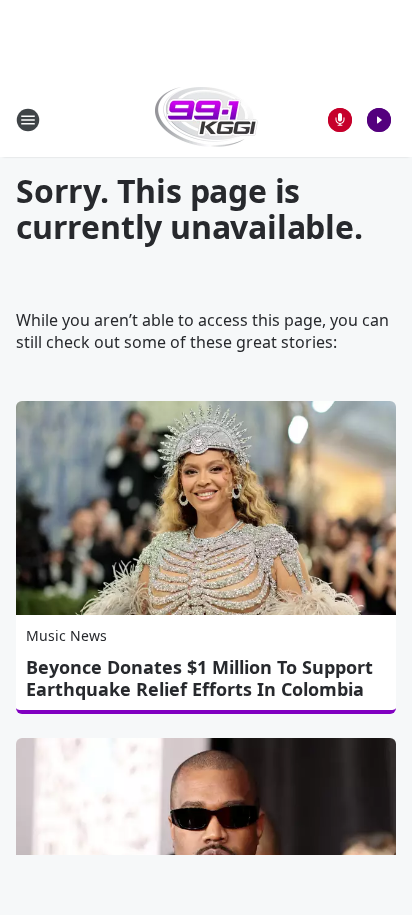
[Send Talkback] (340, 120)
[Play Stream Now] (379, 120)
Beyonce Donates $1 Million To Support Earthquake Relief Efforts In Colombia (199, 678)
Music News (66, 635)
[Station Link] (206, 119)
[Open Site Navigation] (28, 120)
